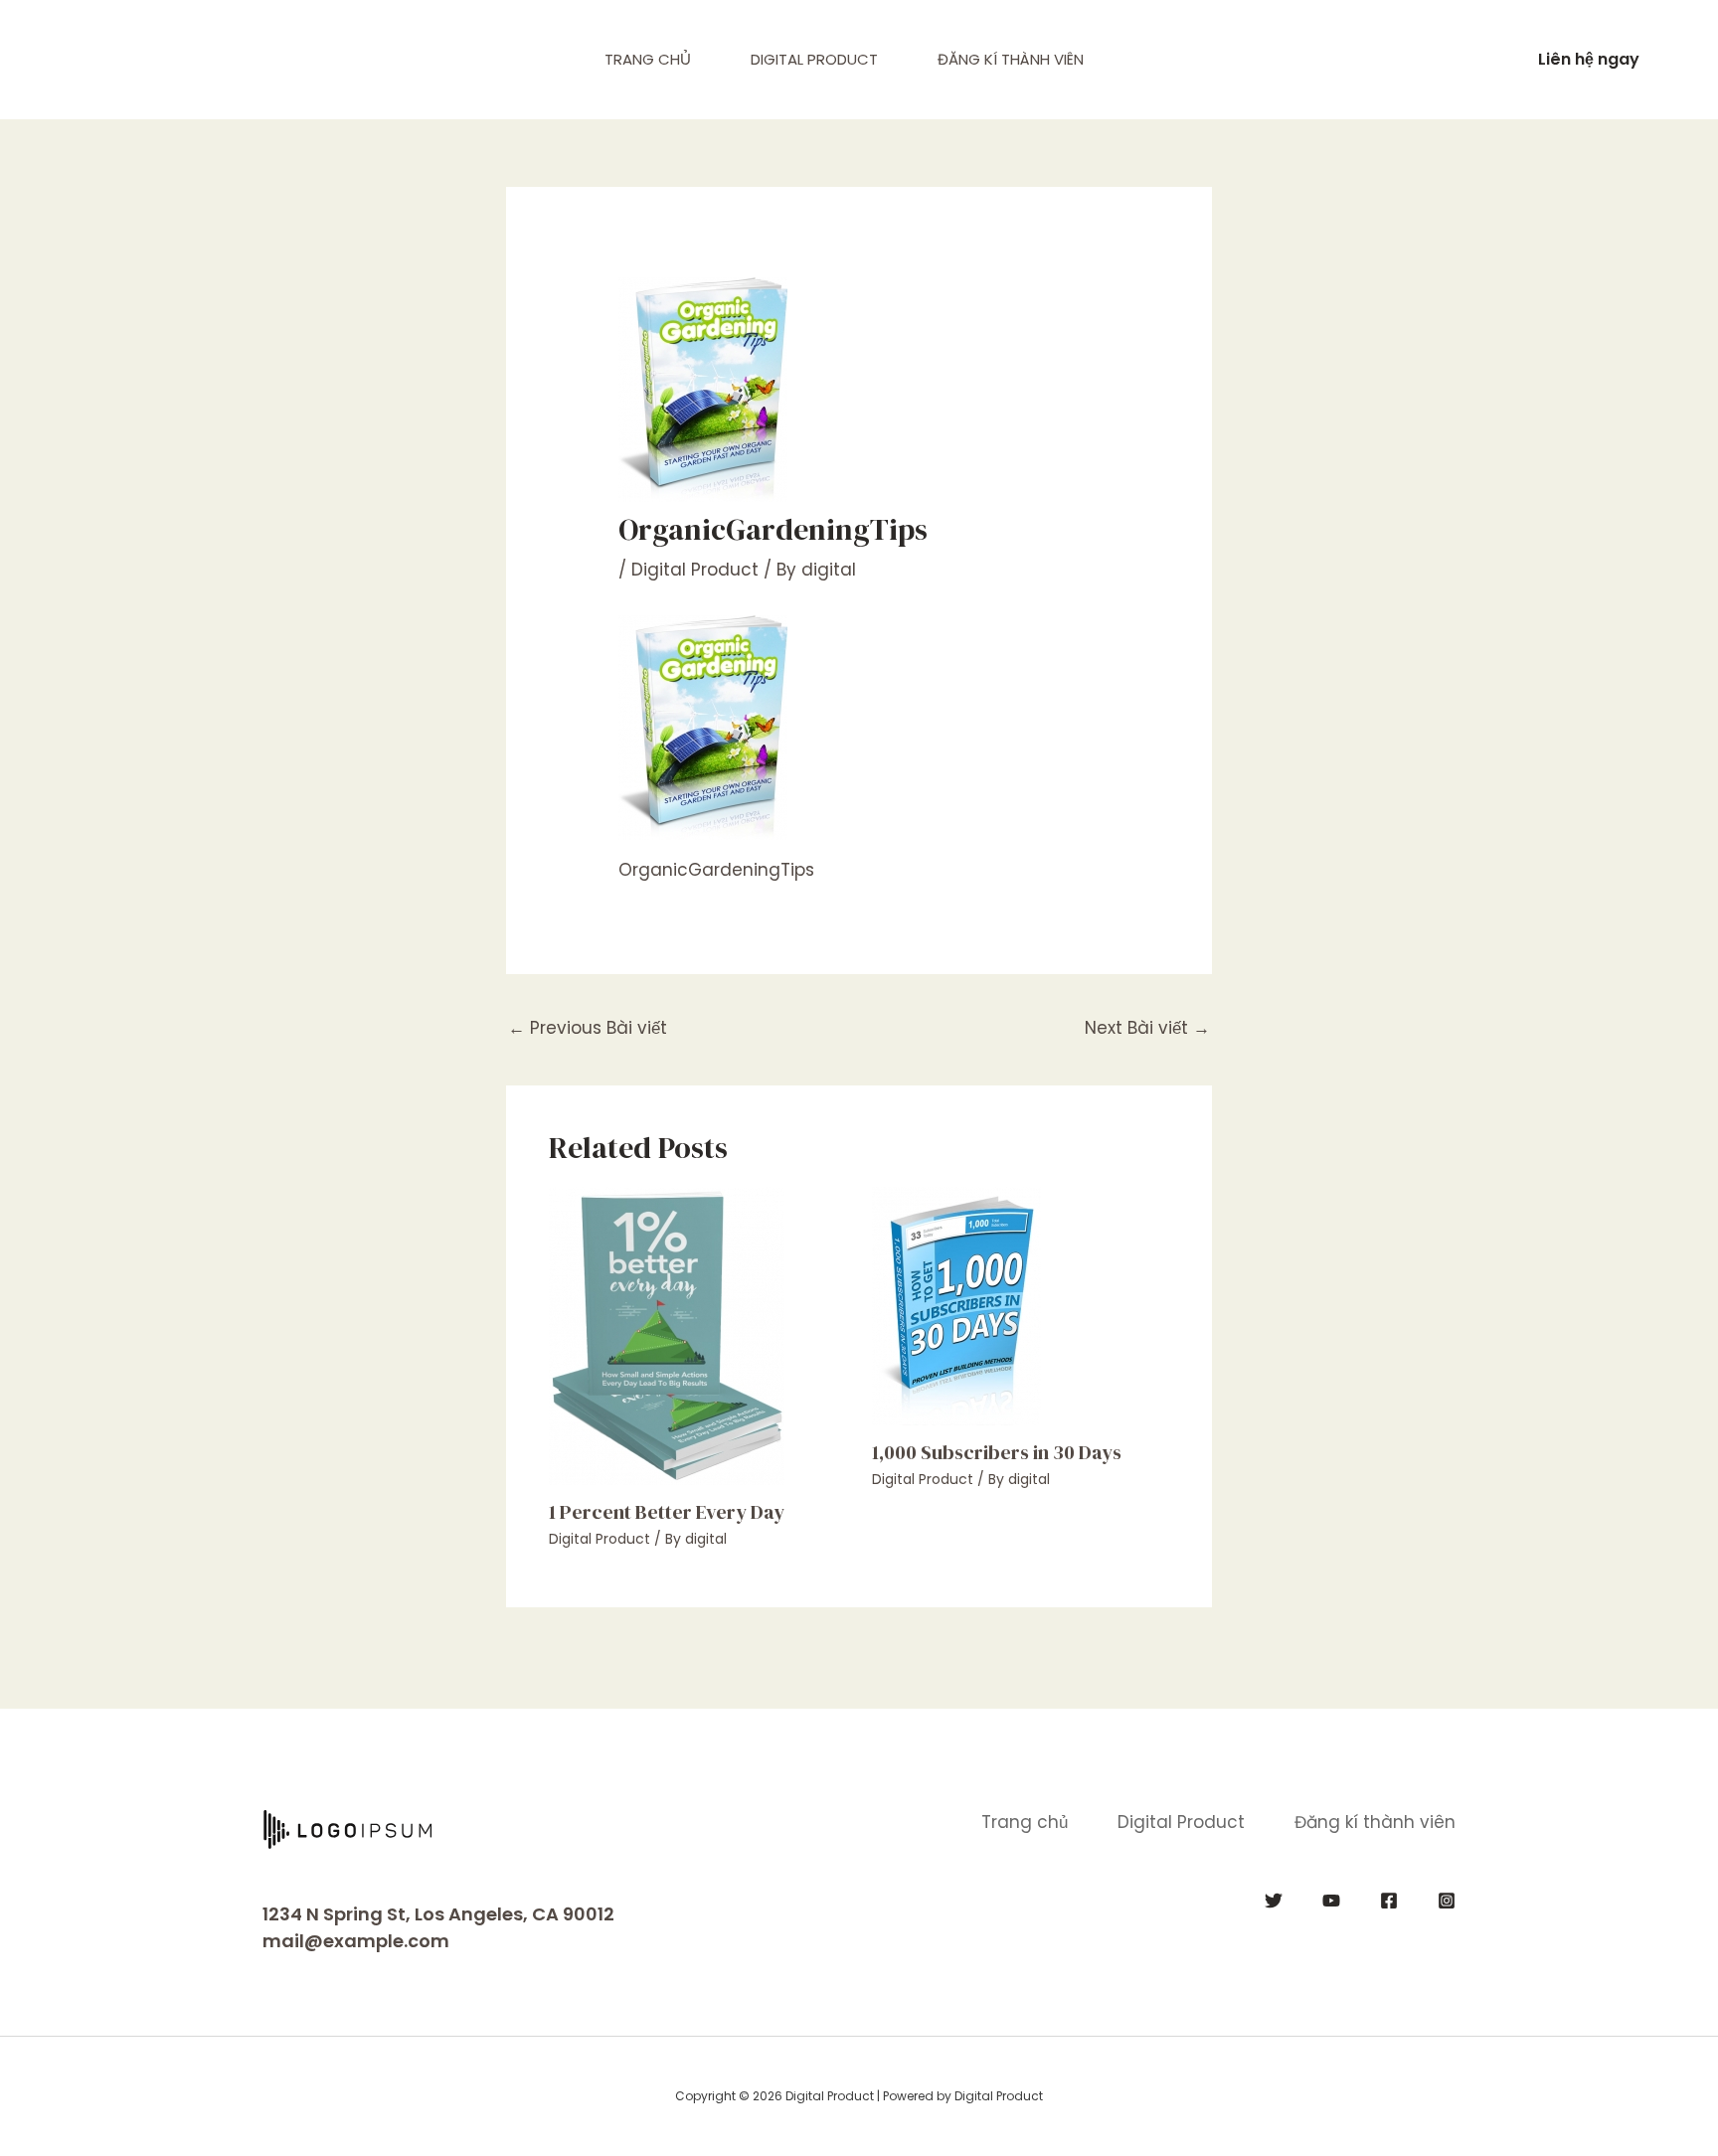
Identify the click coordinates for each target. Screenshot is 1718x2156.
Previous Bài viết (588, 1028)
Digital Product (814, 59)
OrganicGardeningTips (716, 870)
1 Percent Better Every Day (667, 1512)
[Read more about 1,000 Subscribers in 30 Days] (956, 1304)
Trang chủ (648, 59)
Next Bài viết (1147, 1028)
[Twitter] (1274, 1901)
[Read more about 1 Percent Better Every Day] (667, 1334)
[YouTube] (1331, 1901)
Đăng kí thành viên (1011, 59)
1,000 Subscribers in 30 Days (997, 1452)
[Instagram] (1447, 1901)
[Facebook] (1389, 1901)
